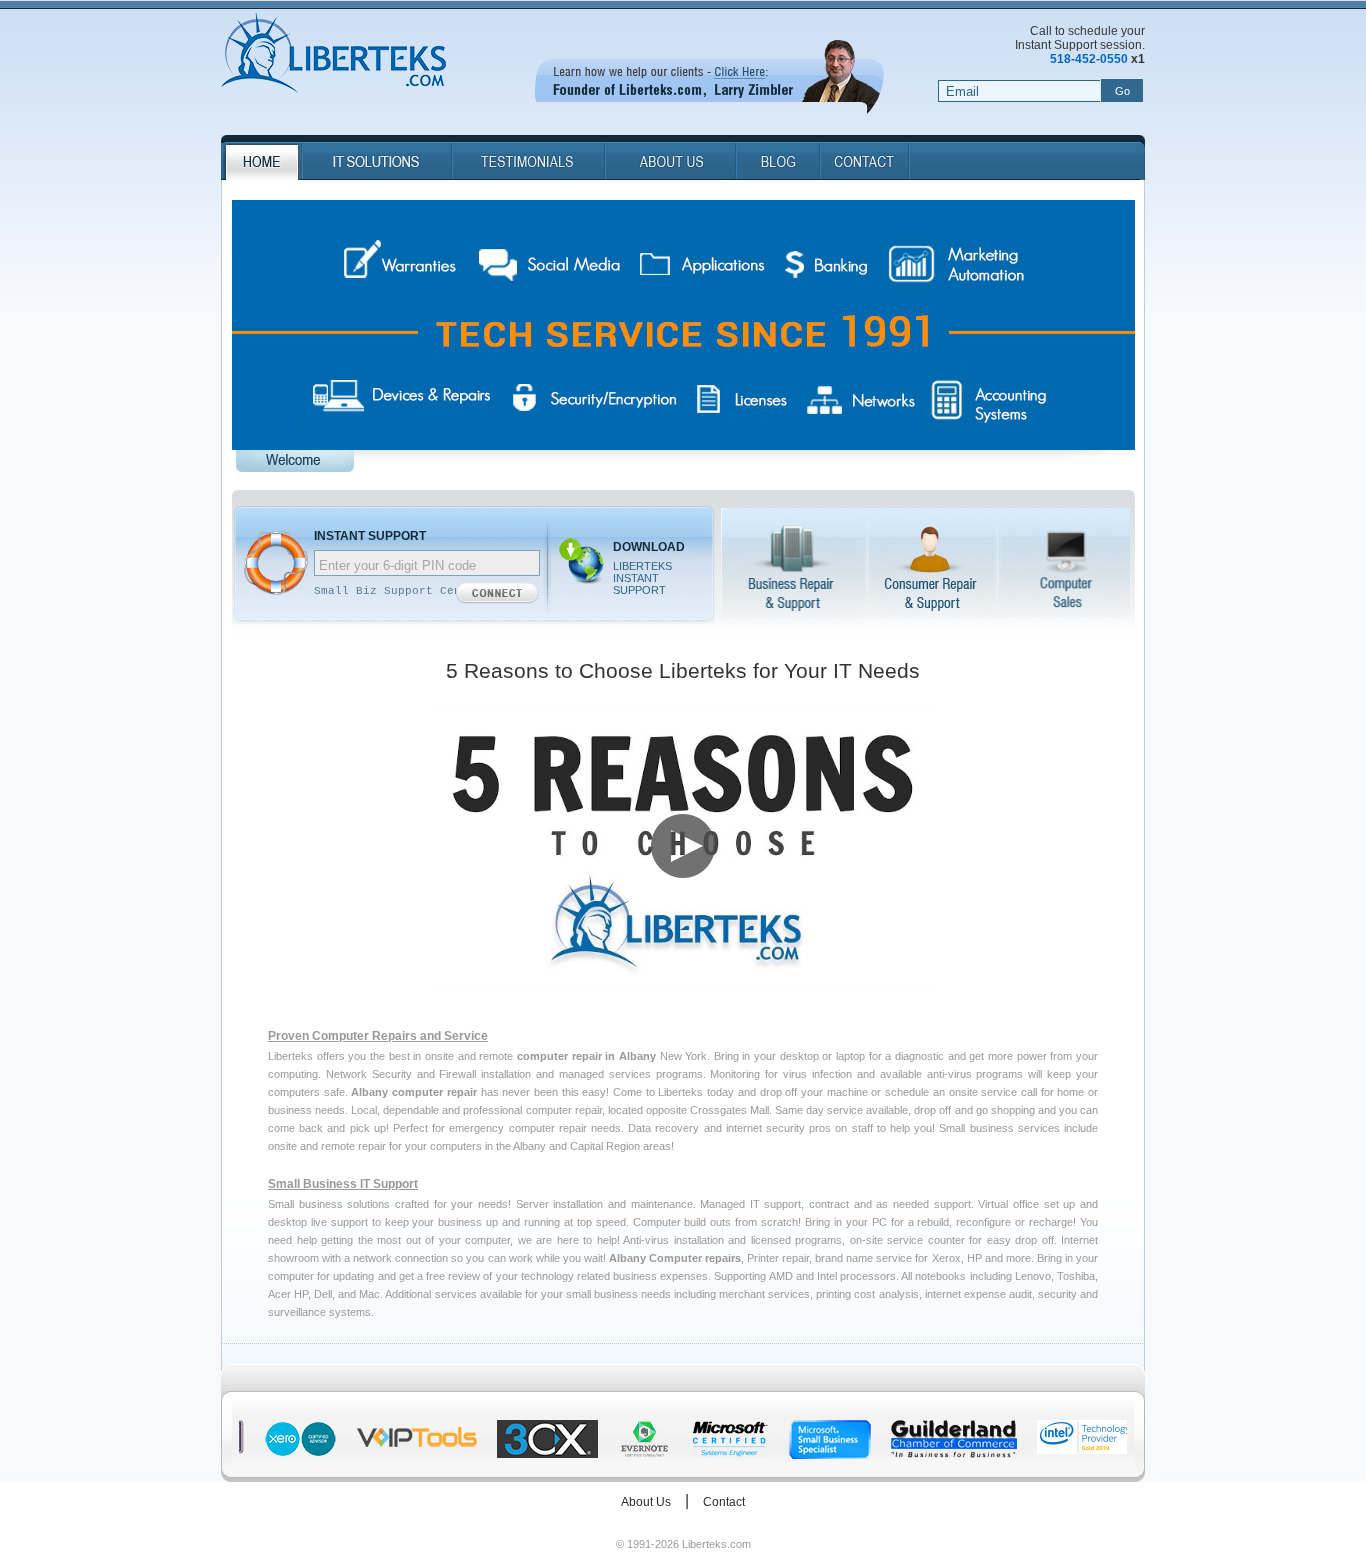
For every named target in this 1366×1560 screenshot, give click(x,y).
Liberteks (333, 54)
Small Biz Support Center (398, 591)
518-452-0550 (1089, 59)
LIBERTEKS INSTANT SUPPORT (642, 578)
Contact (724, 1502)
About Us (646, 1502)
